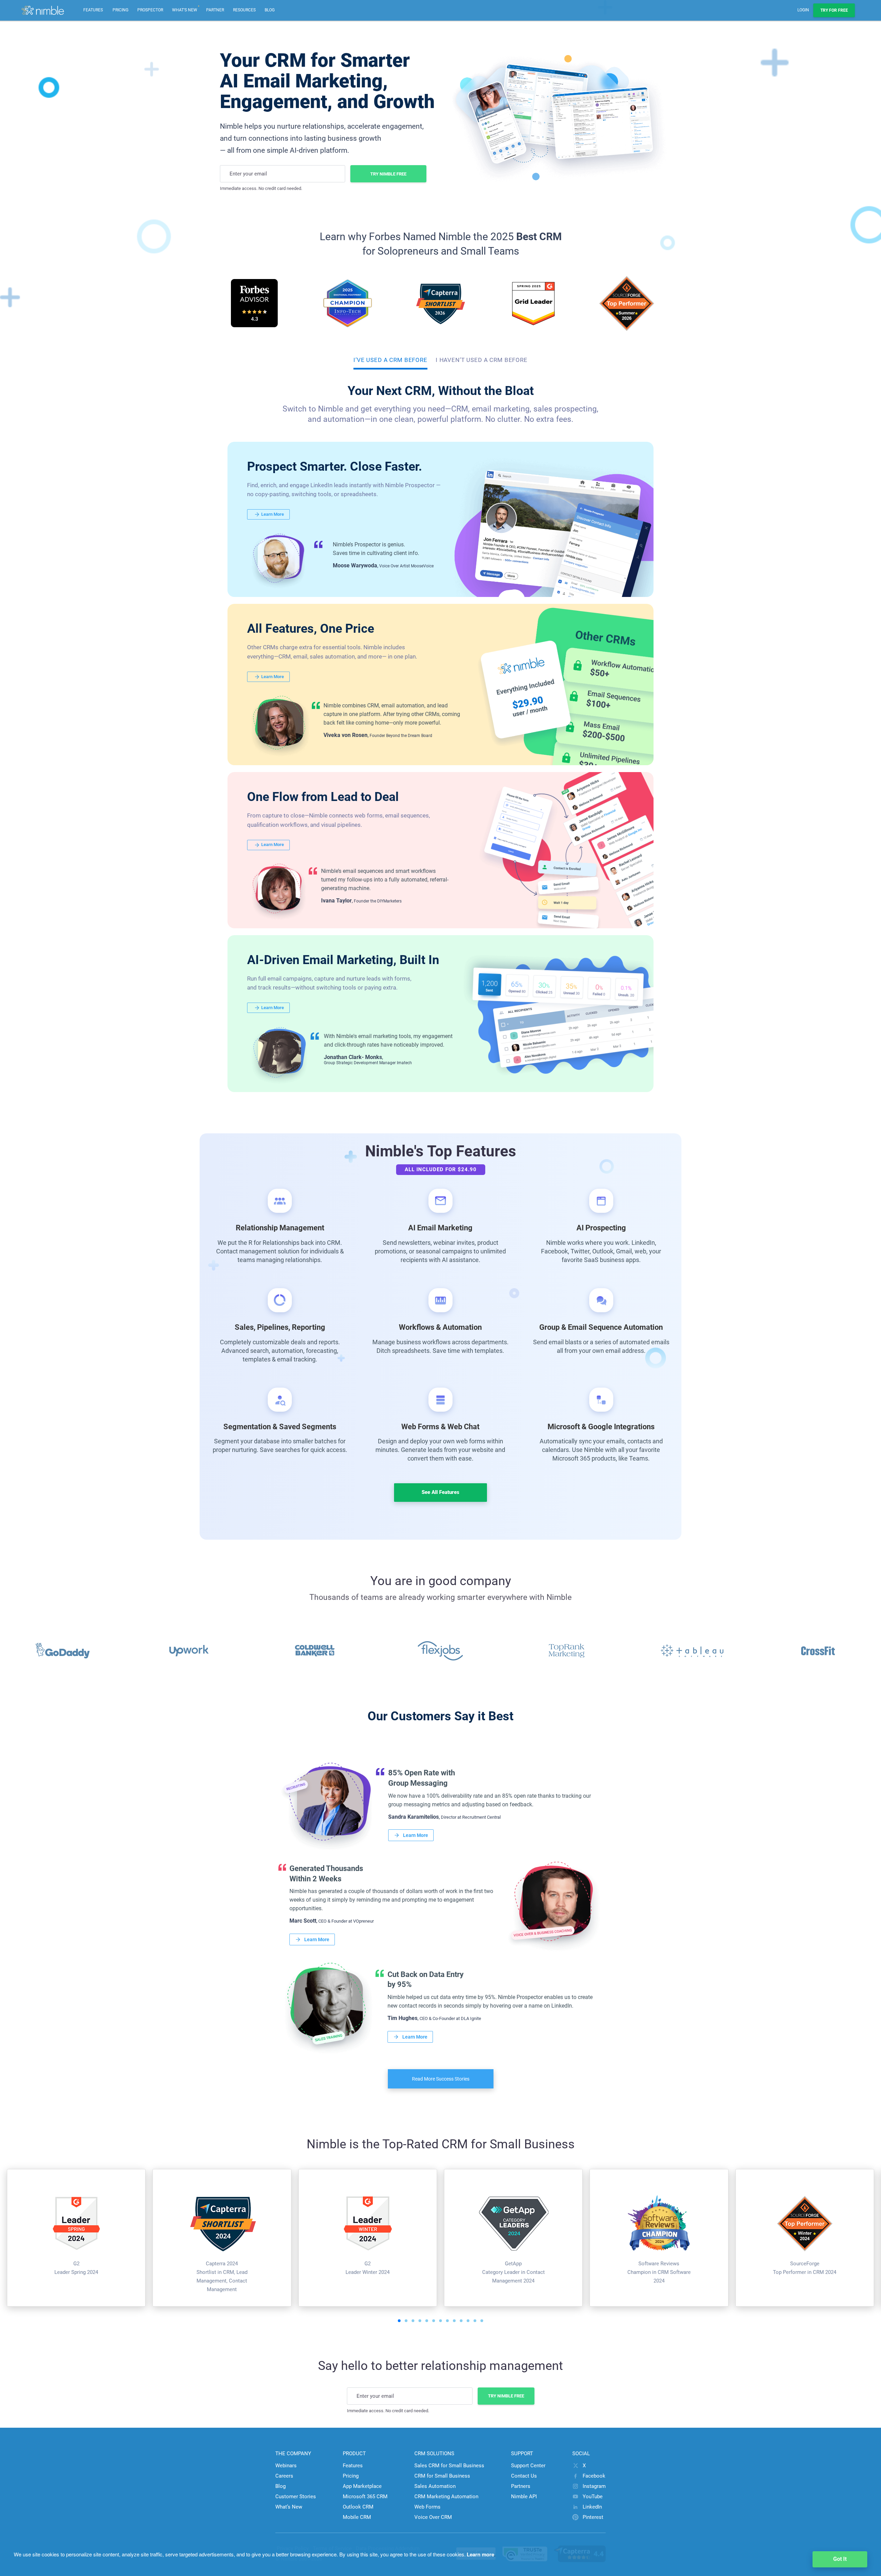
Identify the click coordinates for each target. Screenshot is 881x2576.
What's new (186, 6)
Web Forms (427, 2507)
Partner (215, 10)
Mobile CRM (357, 2517)
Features (353, 2466)
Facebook (594, 2476)
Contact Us (524, 2476)
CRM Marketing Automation (446, 2497)
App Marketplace (362, 2486)
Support (522, 2454)
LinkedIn (592, 2507)
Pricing (120, 10)
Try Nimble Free (388, 174)
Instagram (594, 2486)
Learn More (273, 514)
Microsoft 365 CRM (365, 2497)
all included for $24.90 (441, 1169)
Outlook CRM (358, 2507)
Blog (270, 10)
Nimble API (524, 2497)
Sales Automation (435, 2486)
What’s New (289, 2507)
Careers (284, 2476)
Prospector (150, 10)
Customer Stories (296, 2497)
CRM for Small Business (442, 2476)
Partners (521, 2486)
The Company (293, 2454)
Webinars (286, 2466)
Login (803, 10)
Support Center (528, 2466)
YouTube (593, 2497)
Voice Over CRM (433, 2517)
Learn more (480, 2554)
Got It (840, 2559)
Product (354, 2454)
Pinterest (593, 2517)
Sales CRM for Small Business (449, 2466)
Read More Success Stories (441, 2079)
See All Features (440, 1492)
